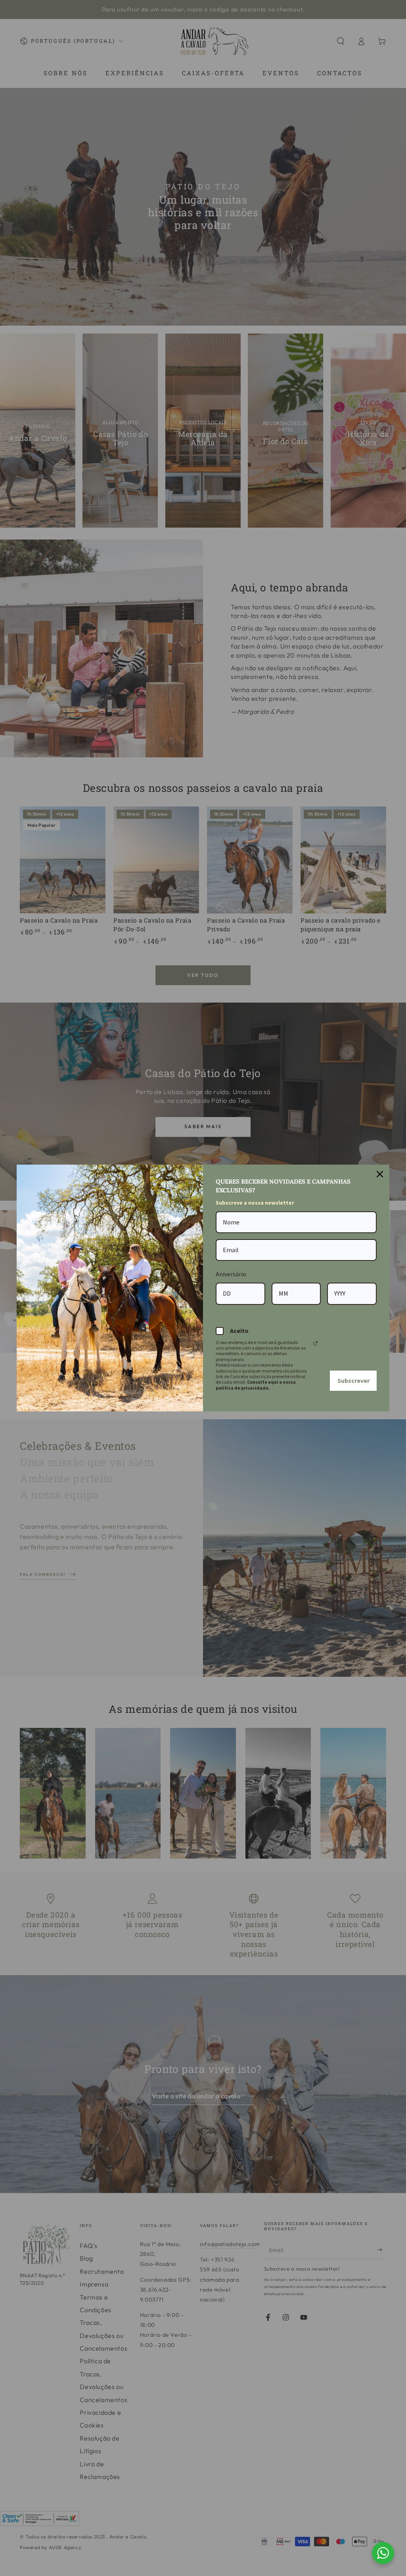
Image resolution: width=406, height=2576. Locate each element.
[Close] (380, 1174)
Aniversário (231, 1274)
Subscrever (353, 1380)
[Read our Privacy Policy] (316, 1343)
